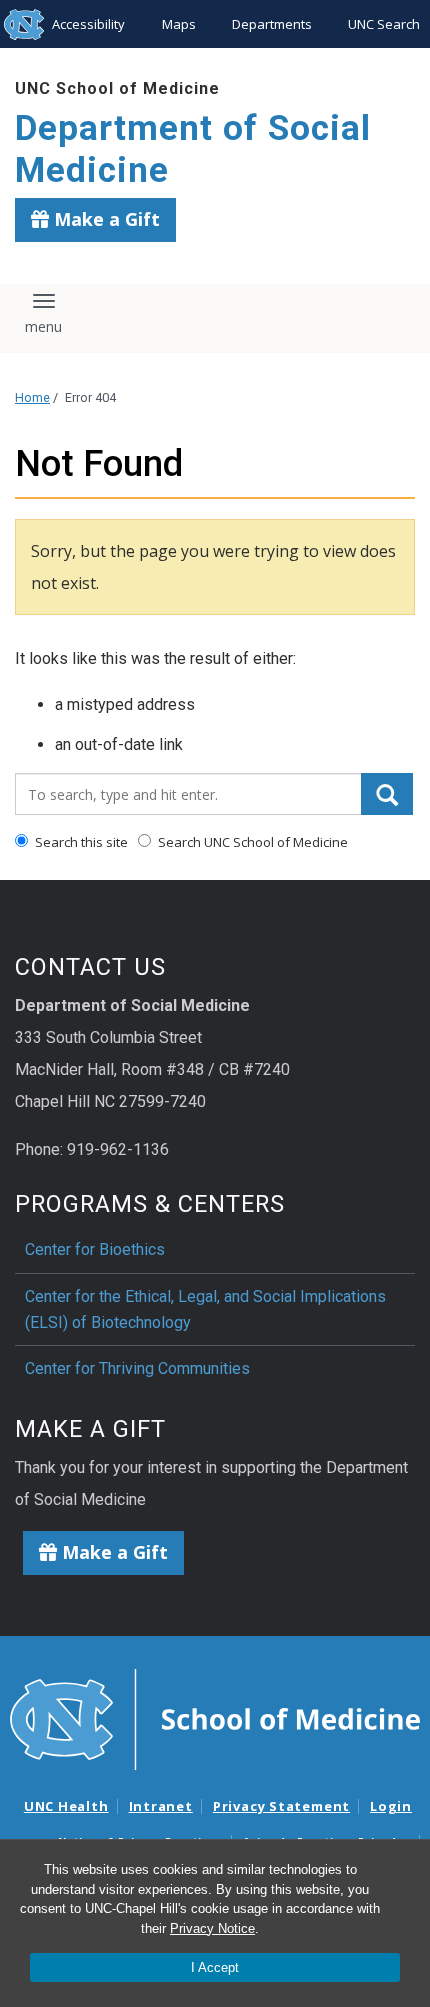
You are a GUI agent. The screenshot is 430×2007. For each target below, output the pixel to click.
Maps (179, 24)
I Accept (215, 1967)
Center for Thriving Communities (137, 1368)
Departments (272, 24)
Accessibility (88, 24)
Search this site (80, 842)
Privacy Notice (212, 1928)
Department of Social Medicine (193, 149)
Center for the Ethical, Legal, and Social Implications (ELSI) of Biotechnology (205, 1309)
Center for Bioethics (95, 1249)
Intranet (161, 1806)
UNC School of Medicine (117, 88)
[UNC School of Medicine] (215, 1718)
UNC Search (384, 24)
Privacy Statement (281, 1806)
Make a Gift (104, 219)
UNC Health (66, 1806)
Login (391, 1806)
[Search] (387, 794)
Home (32, 397)
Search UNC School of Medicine (251, 842)
